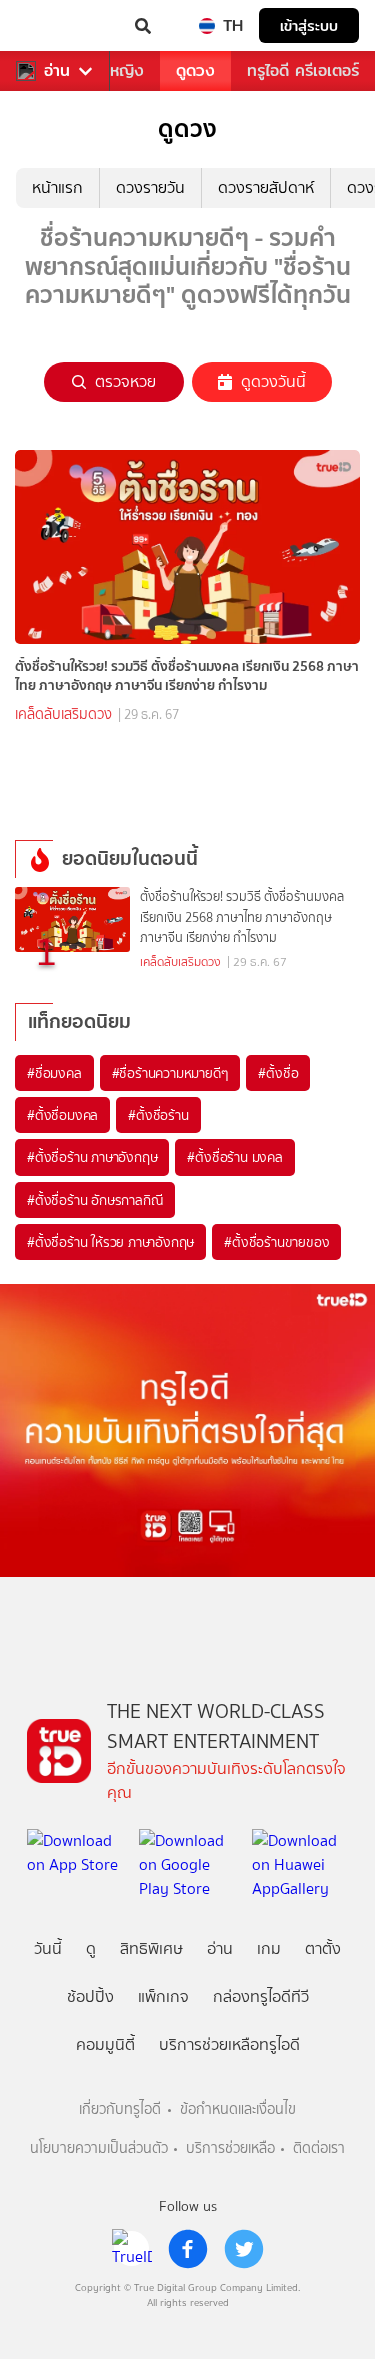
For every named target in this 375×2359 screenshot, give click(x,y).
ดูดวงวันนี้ (273, 381)
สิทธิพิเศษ (151, 1948)
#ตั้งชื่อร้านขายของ (276, 1242)
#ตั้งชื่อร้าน (158, 1115)
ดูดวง (195, 70)
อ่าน (57, 71)
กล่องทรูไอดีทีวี (261, 1996)
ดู (91, 1948)
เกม (269, 1948)
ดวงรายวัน (150, 187)
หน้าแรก (57, 187)
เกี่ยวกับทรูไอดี (120, 2109)
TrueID (56, 26)
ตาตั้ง (323, 1948)
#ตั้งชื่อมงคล (62, 1115)
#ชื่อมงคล (54, 1073)
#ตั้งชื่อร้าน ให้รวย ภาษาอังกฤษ (110, 1242)
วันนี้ (48, 1948)
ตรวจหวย (125, 381)
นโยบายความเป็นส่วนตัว (99, 2148)
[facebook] (188, 2249)
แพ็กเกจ (163, 1996)
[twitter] (244, 2249)
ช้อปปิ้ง (90, 1996)
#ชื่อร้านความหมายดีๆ (170, 1073)
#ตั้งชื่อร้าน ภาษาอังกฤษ (92, 1157)
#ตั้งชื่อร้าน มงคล (234, 1157)
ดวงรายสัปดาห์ (266, 187)
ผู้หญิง (122, 70)
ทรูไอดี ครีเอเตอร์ (303, 70)
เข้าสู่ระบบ (309, 25)
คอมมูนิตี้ (105, 2044)
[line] (132, 2249)
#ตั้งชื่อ (278, 1073)
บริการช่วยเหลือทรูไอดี (229, 2044)
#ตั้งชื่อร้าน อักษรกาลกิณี (95, 1200)
